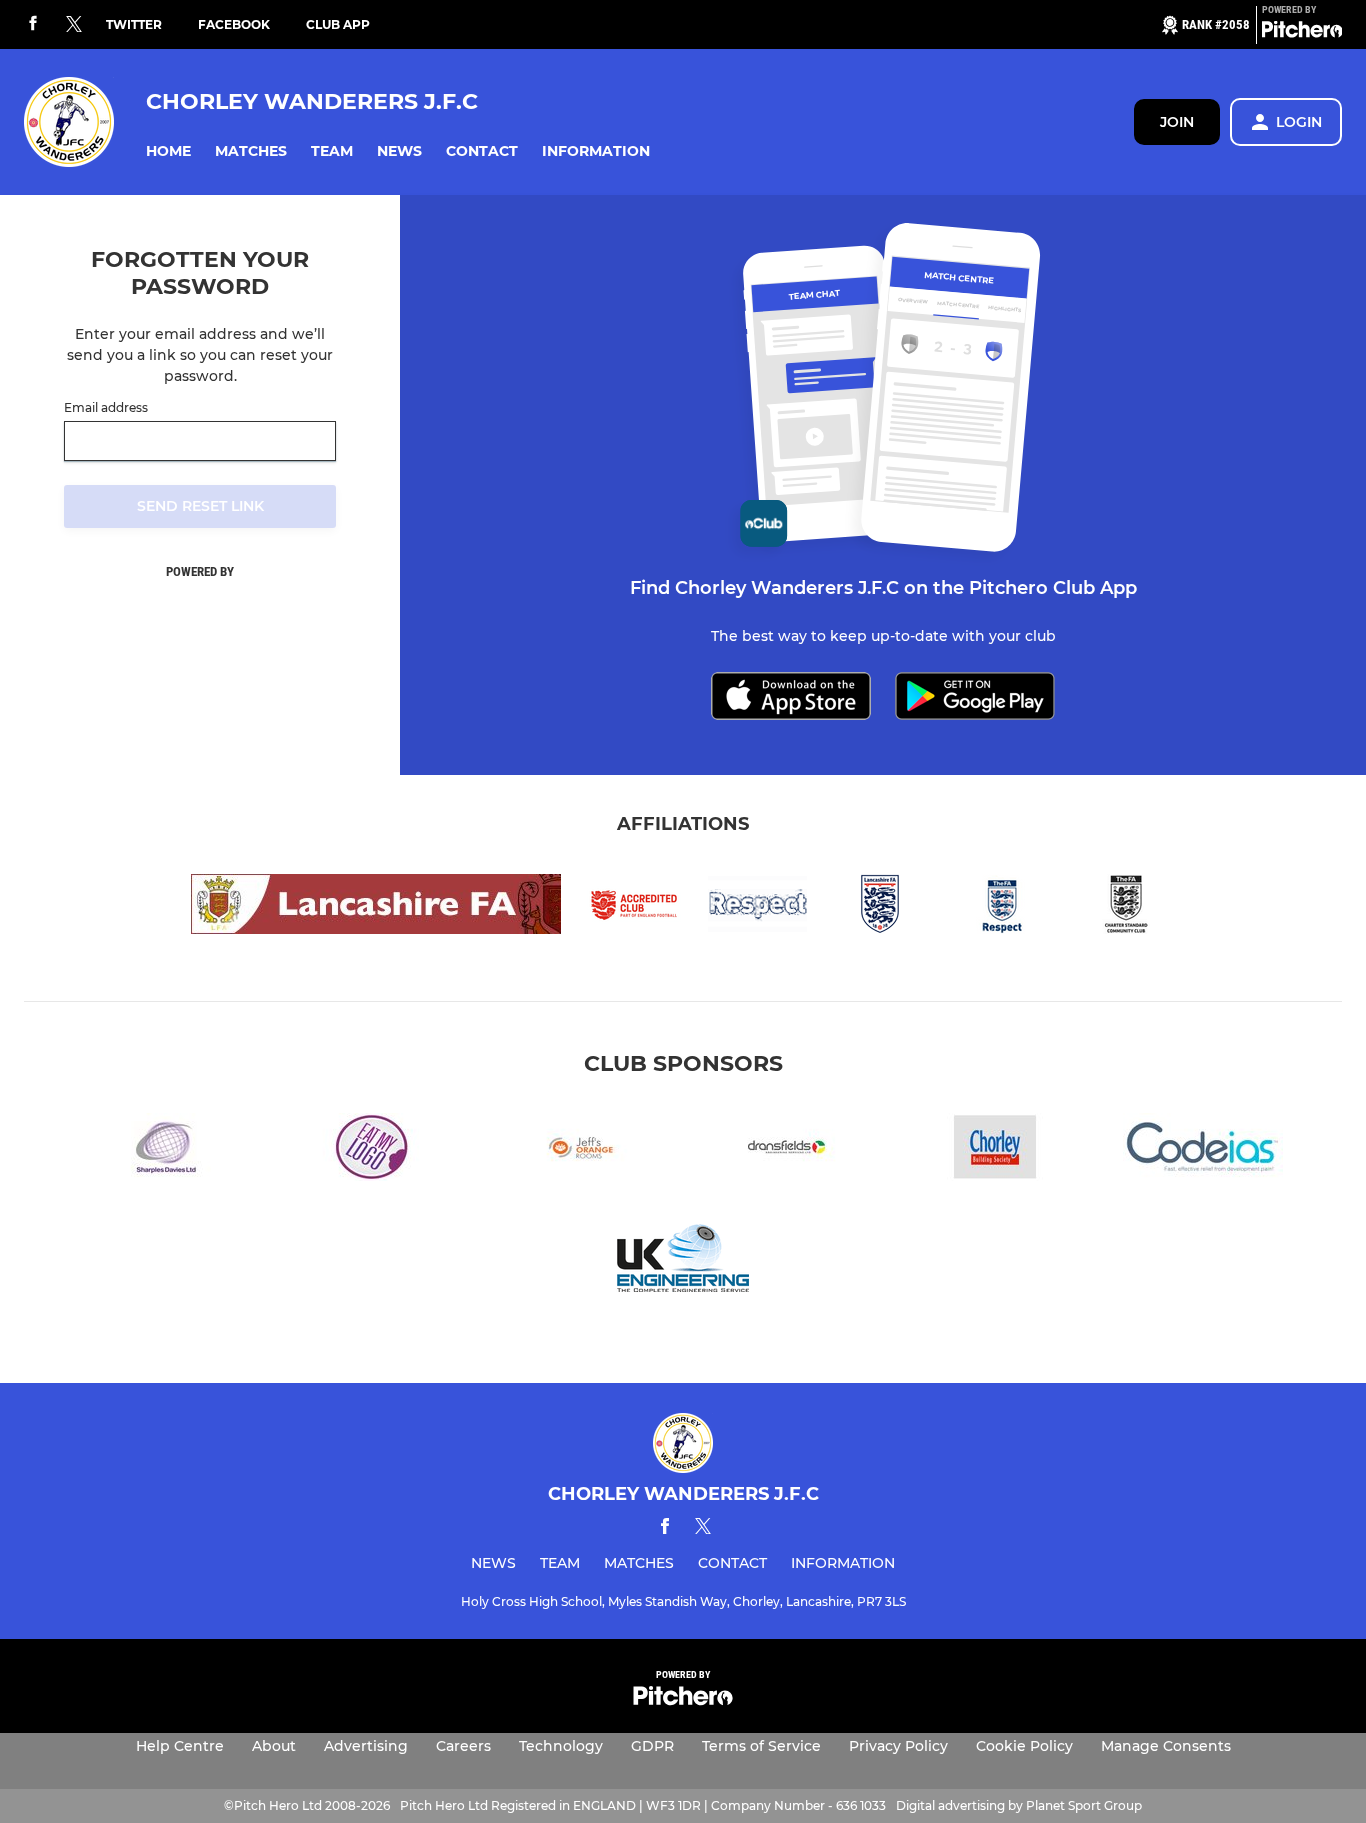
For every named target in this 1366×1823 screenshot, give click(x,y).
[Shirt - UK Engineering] (683, 1261)
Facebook (234, 24)
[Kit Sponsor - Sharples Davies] (163, 1150)
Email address (106, 408)
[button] (168, 151)
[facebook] (33, 24)
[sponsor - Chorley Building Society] (995, 1150)
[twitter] (74, 25)
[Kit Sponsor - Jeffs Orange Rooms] (579, 1150)
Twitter (134, 24)
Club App (338, 24)
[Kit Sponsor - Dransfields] (787, 1150)
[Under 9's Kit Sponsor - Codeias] (1203, 1150)
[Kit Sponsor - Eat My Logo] (371, 1150)
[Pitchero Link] (1302, 33)
